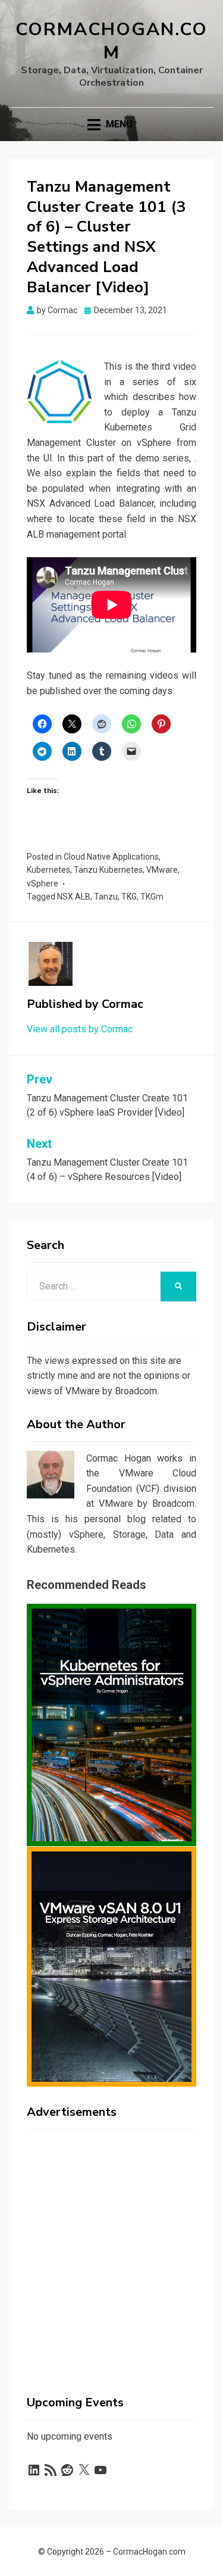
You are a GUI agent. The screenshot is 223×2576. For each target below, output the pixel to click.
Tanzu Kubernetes (108, 870)
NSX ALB (74, 897)
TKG (129, 897)
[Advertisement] (111, 2250)
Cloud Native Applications (111, 857)
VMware (162, 870)
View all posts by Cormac (80, 1029)
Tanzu (106, 897)
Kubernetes (48, 870)
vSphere (43, 883)
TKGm (152, 897)
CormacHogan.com (111, 41)
